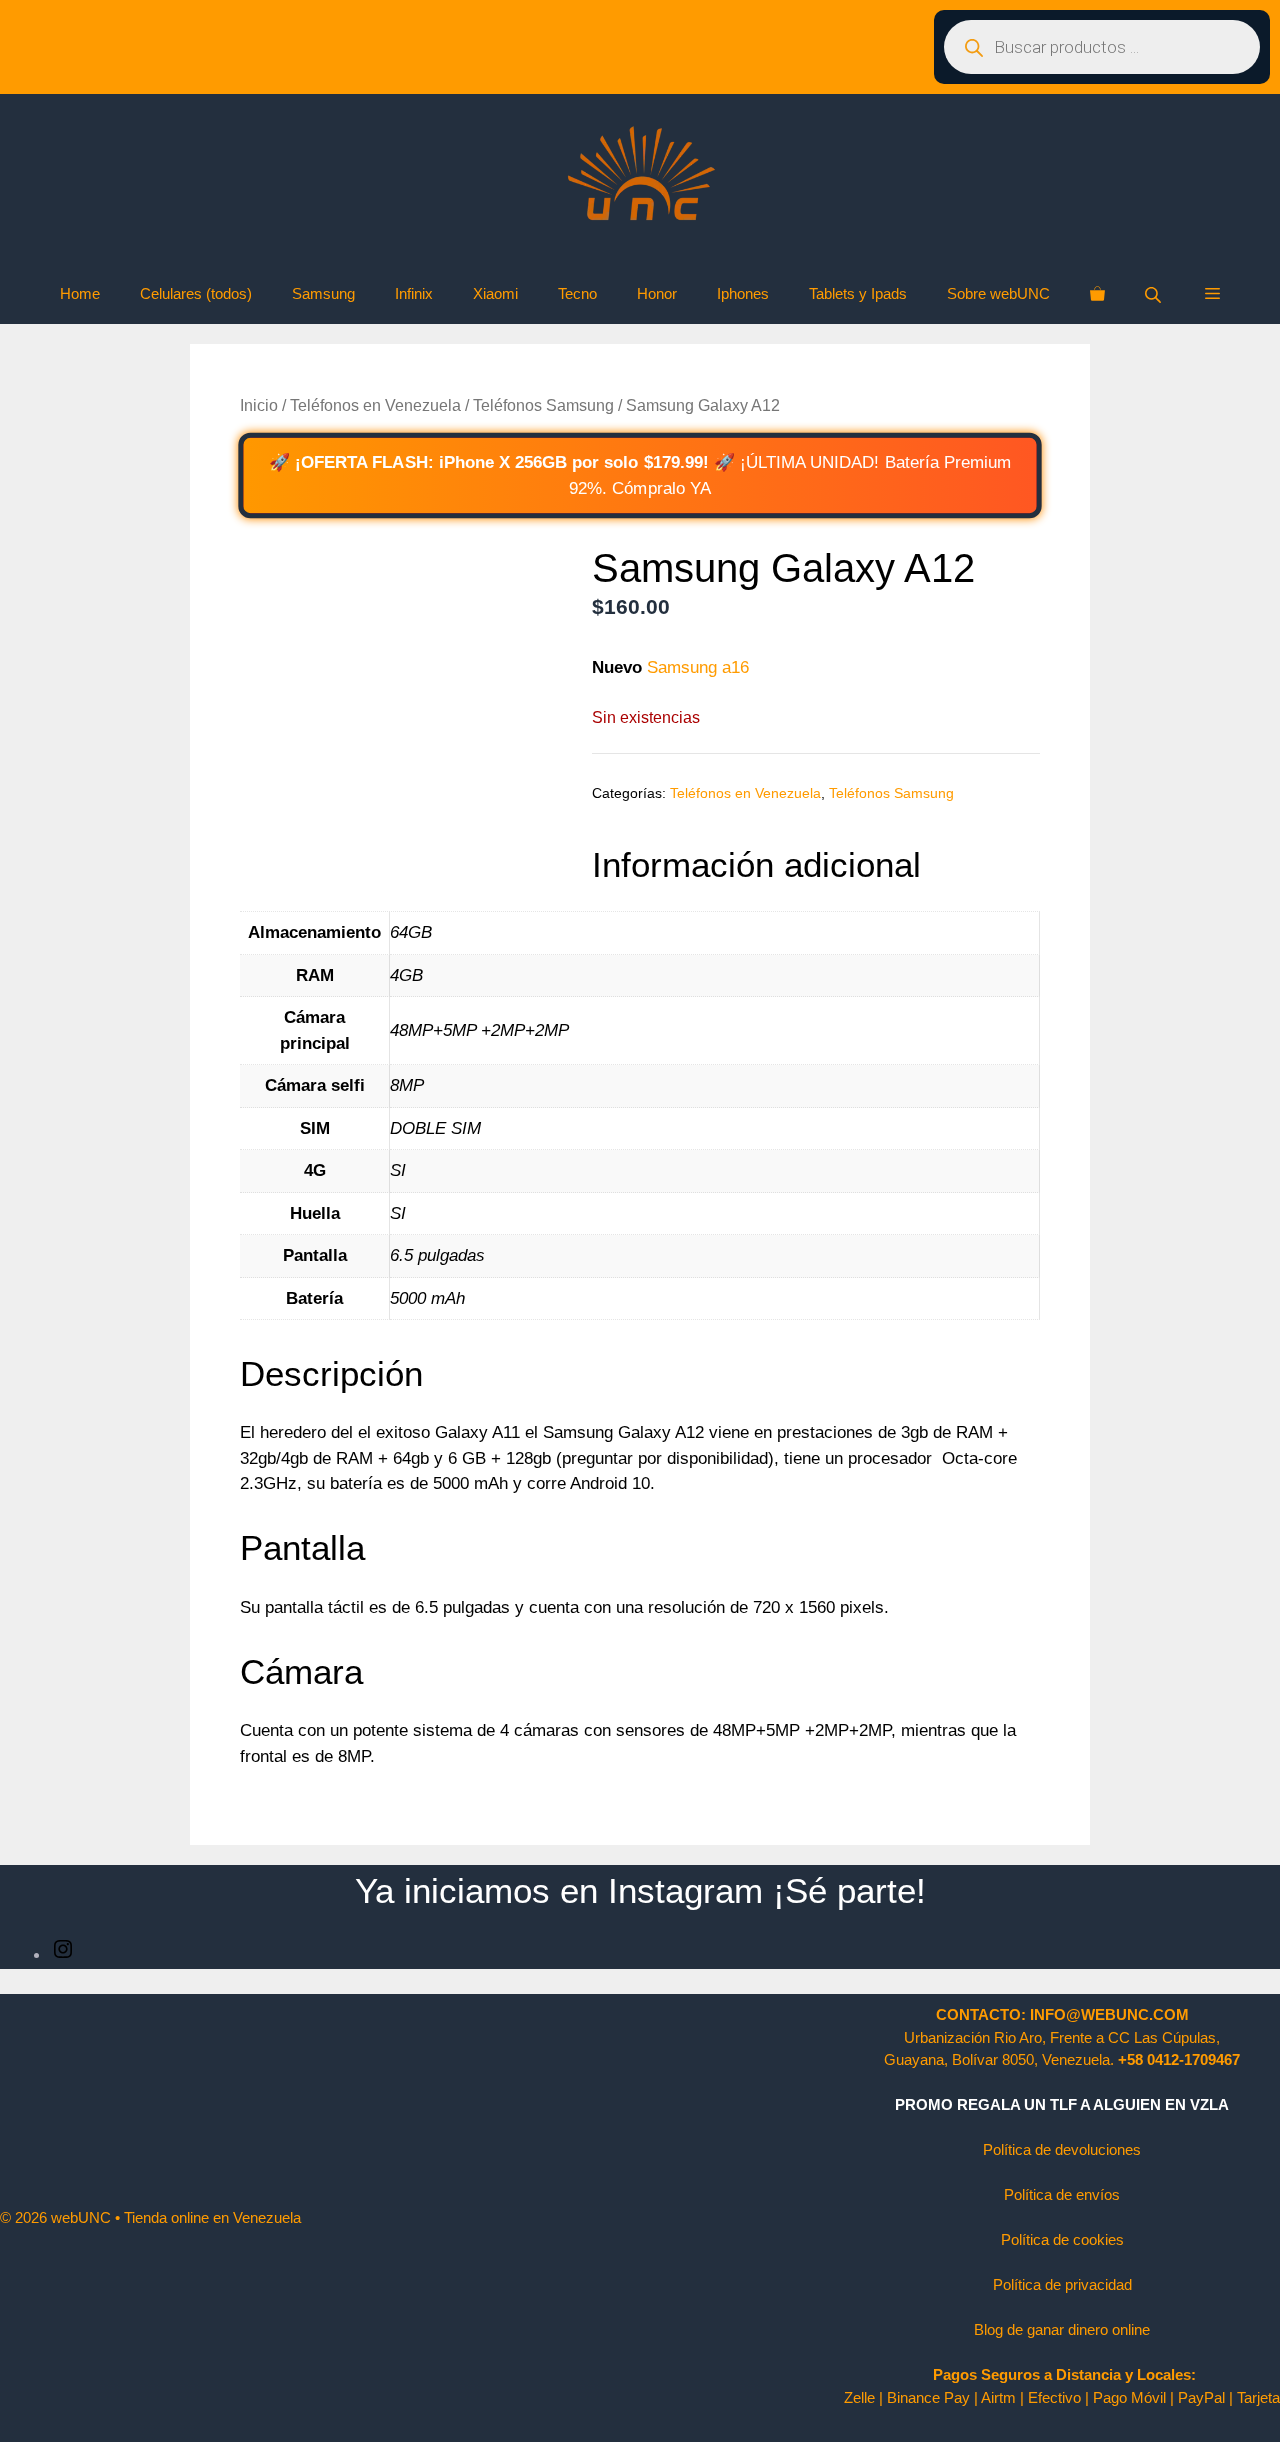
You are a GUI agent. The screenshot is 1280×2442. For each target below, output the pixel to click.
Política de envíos (1062, 2194)
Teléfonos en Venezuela (375, 405)
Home (80, 293)
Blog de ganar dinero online (1062, 2329)
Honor (657, 293)
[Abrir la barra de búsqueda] (1155, 294)
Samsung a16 (698, 667)
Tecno (577, 293)
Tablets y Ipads (858, 293)
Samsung (323, 293)
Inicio (259, 405)
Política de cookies (1062, 2239)
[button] (1212, 294)
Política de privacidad (1062, 2284)
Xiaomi (495, 293)
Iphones (743, 293)
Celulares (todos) (196, 293)
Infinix (414, 293)
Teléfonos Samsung (543, 405)
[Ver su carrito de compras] (1097, 294)
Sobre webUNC (998, 293)
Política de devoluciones (1062, 2149)
